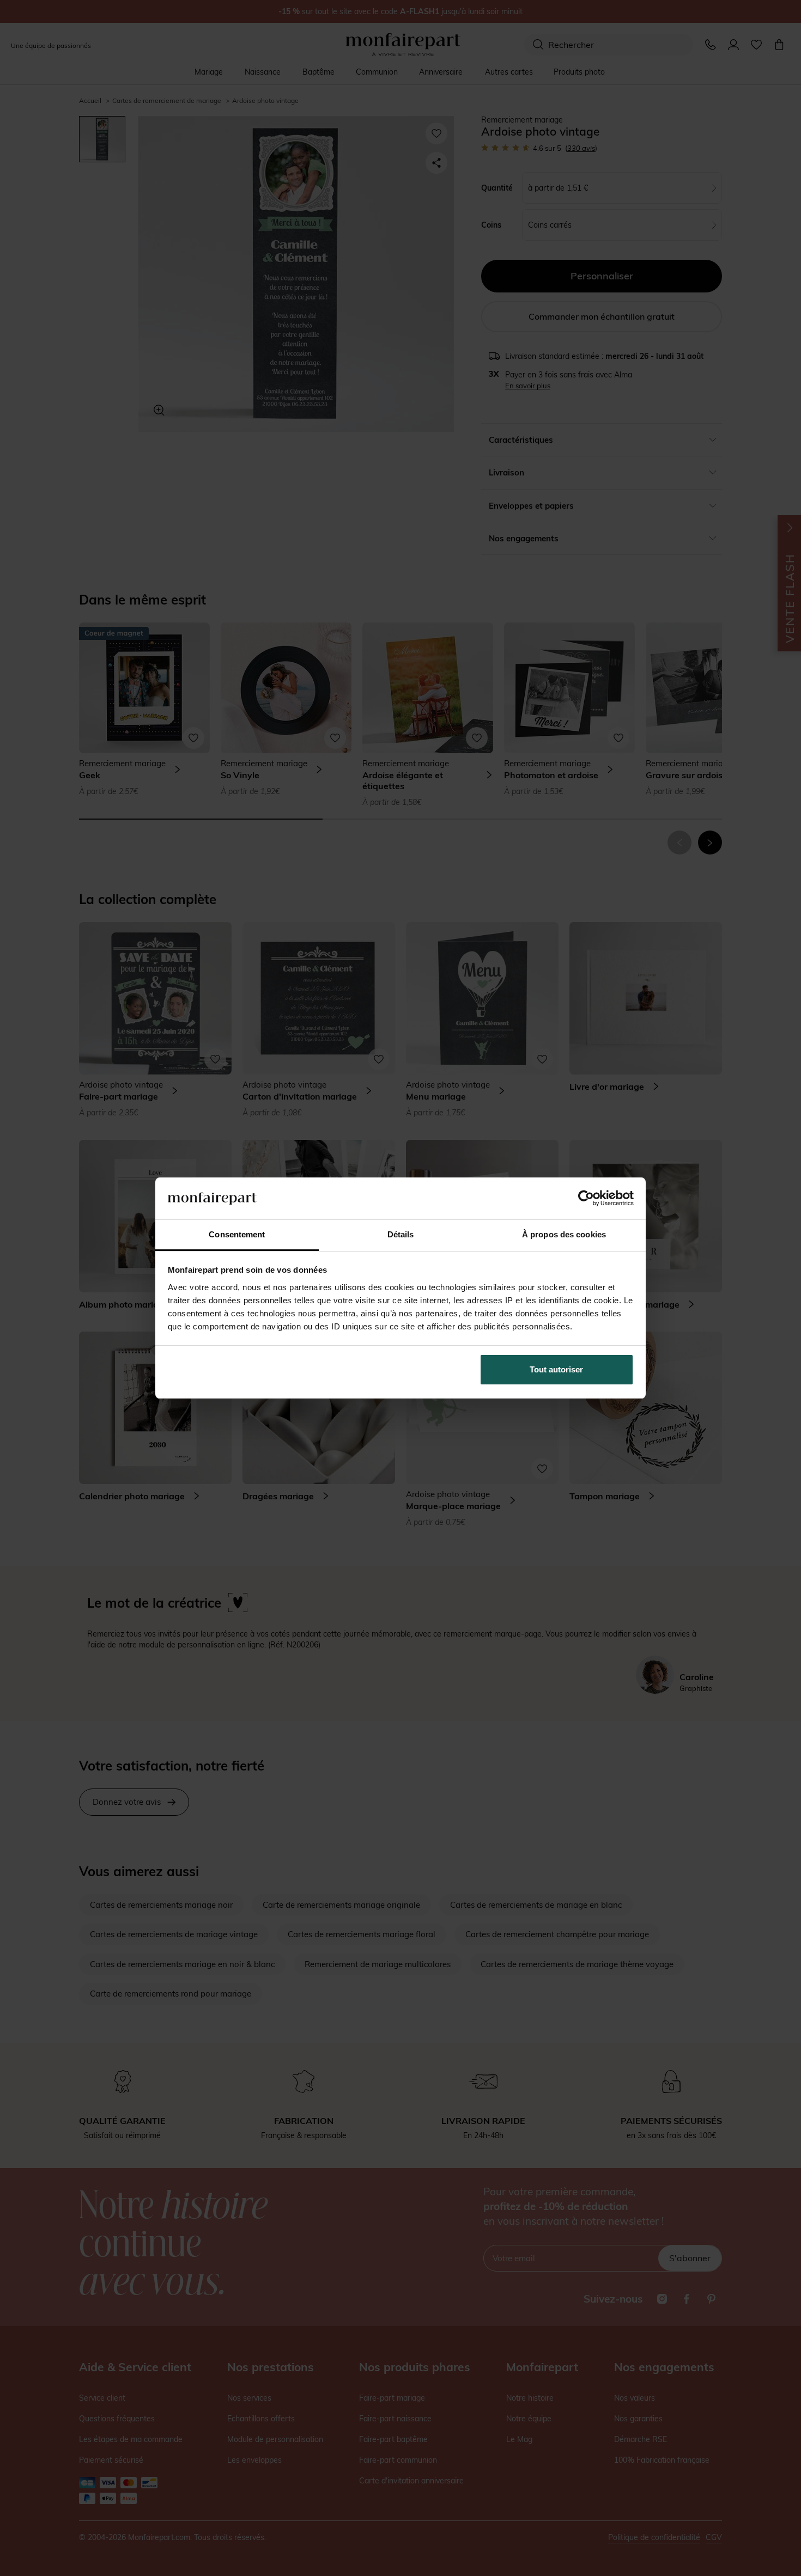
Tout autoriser (556, 1369)
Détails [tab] (401, 1234)
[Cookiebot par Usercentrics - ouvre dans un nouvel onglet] (586, 1198)
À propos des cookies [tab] (564, 1234)
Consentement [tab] (237, 1234)
